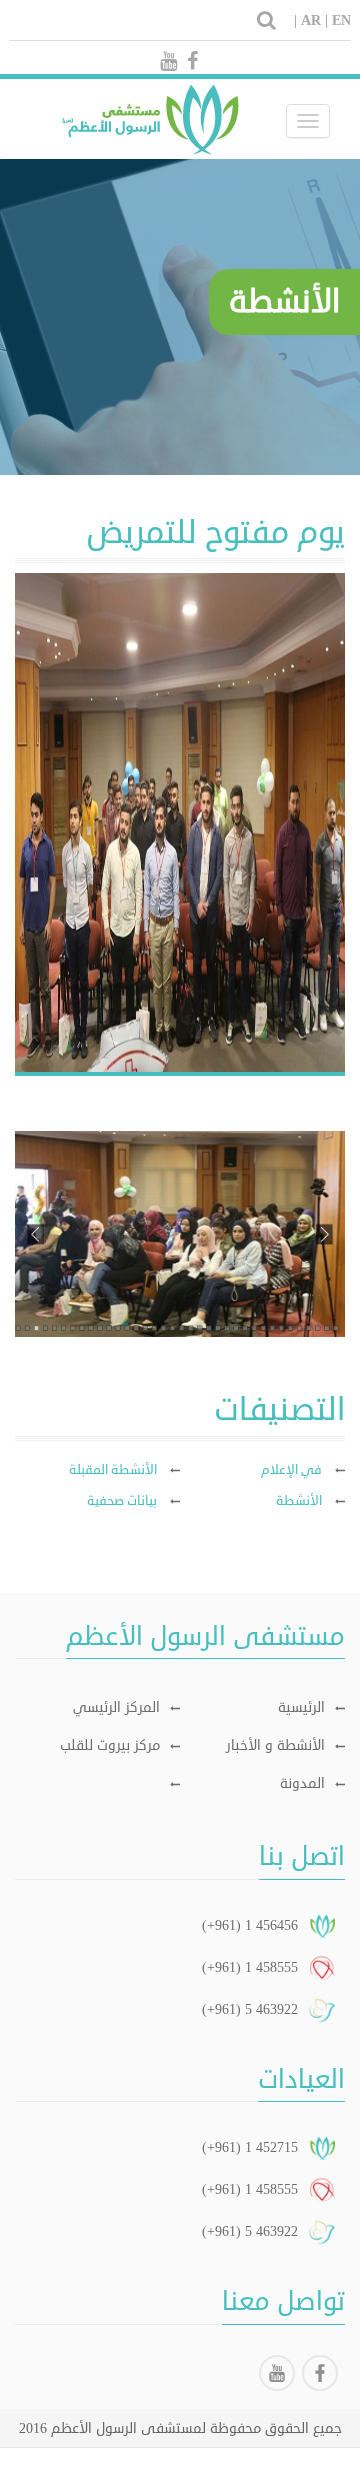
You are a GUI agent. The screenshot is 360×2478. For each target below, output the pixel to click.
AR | (314, 20)
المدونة (302, 1783)
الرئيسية (301, 1707)
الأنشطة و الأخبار (275, 1745)
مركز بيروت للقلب (110, 1745)
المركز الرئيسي (116, 1707)
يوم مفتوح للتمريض (215, 532)
